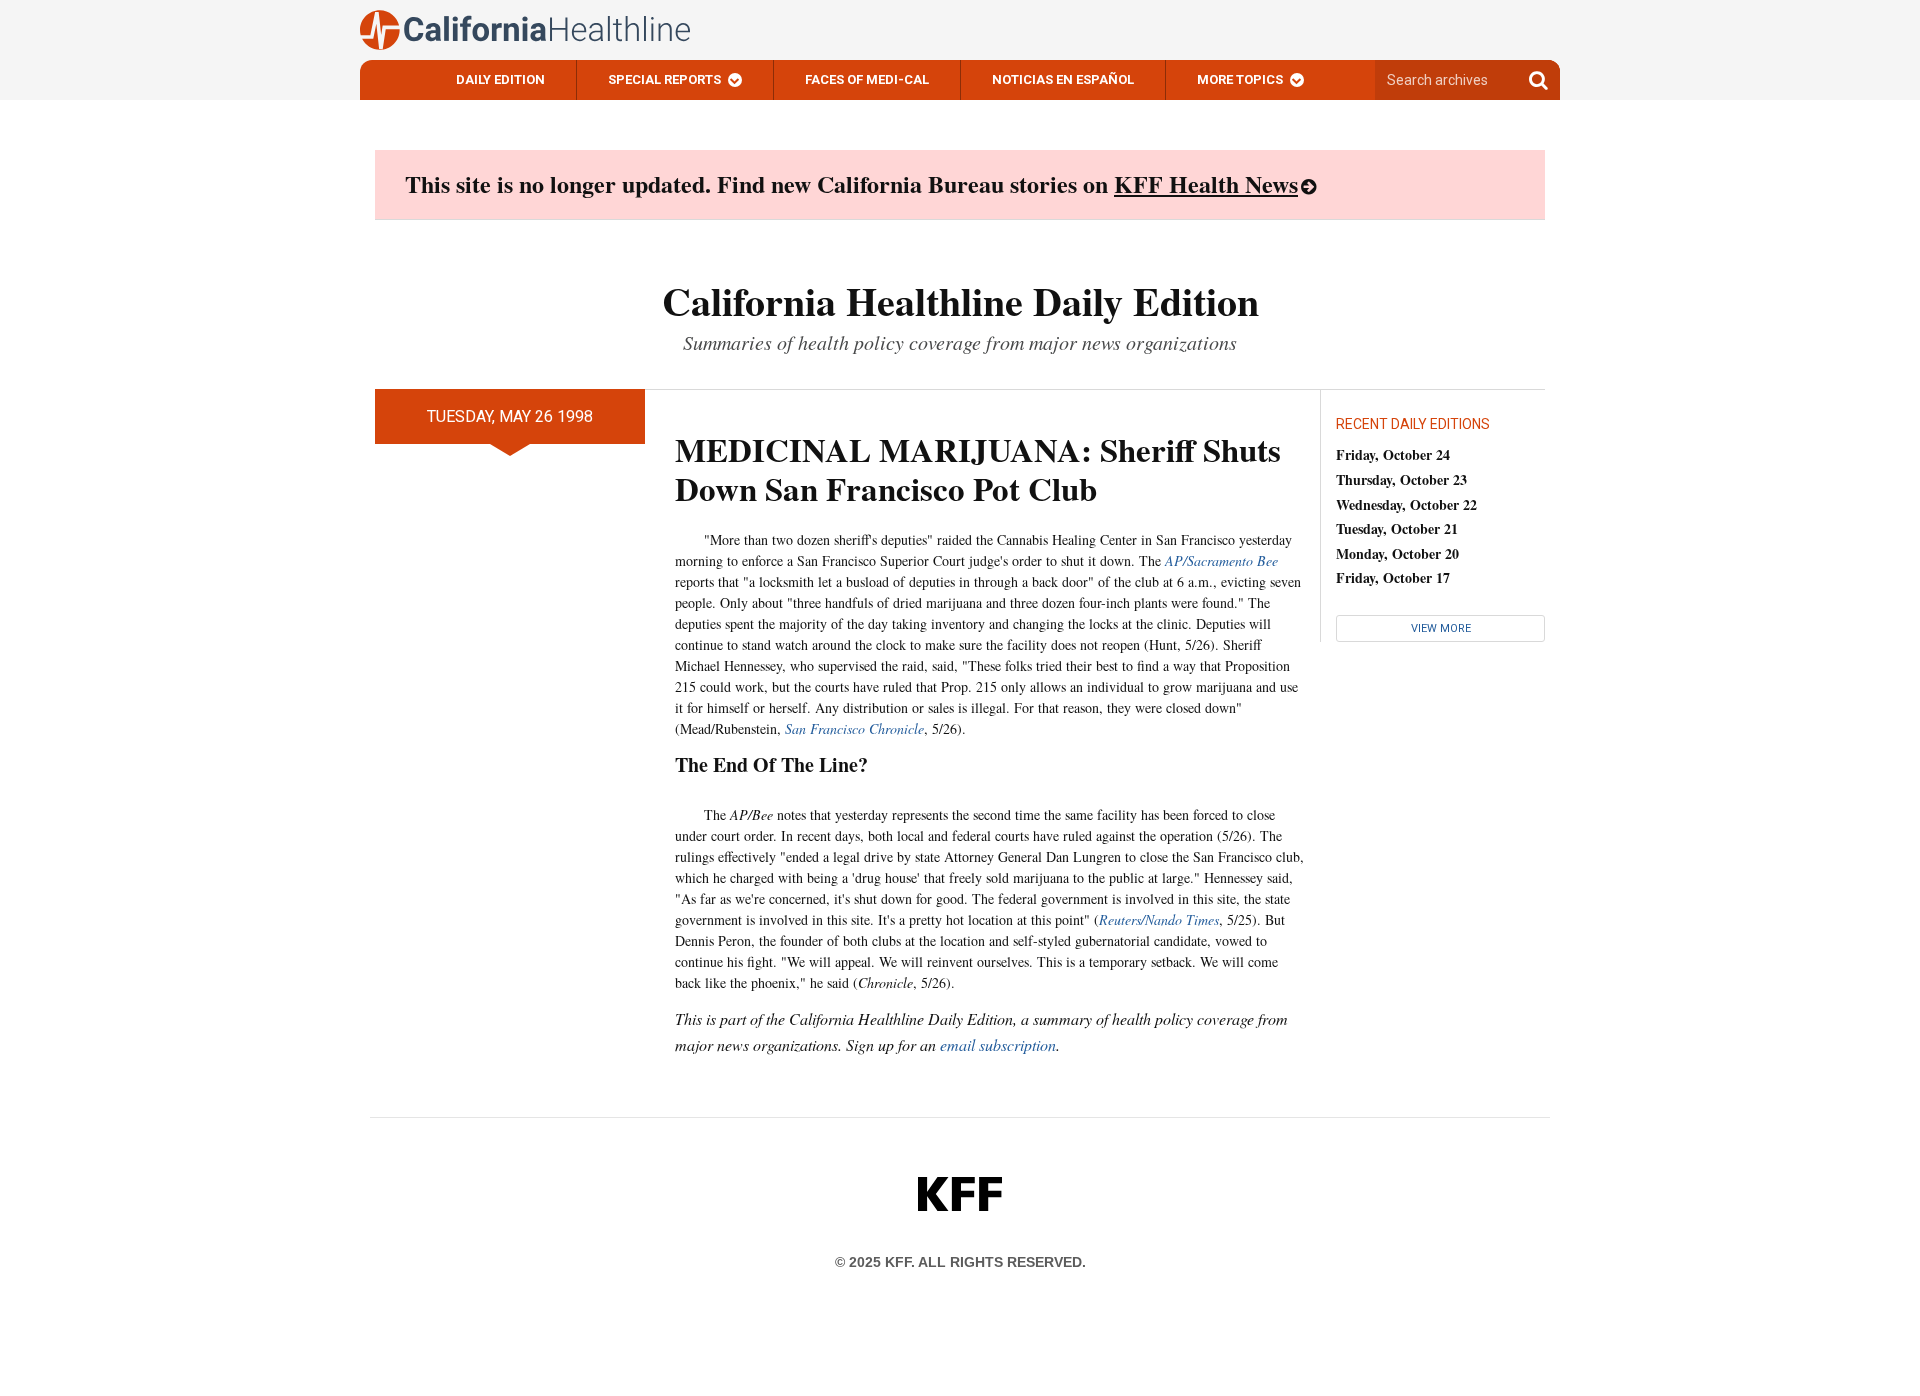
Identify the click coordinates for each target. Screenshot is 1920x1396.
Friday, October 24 (1393, 454)
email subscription (998, 1044)
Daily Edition (500, 79)
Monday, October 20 (1397, 553)
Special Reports (664, 79)
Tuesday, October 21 (1397, 528)
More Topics (1240, 79)
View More (1441, 628)
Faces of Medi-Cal (867, 79)
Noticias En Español (1063, 79)
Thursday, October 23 (1401, 479)
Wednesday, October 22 (1406, 504)
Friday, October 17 (1393, 577)
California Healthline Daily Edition (960, 300)
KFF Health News (1206, 183)
